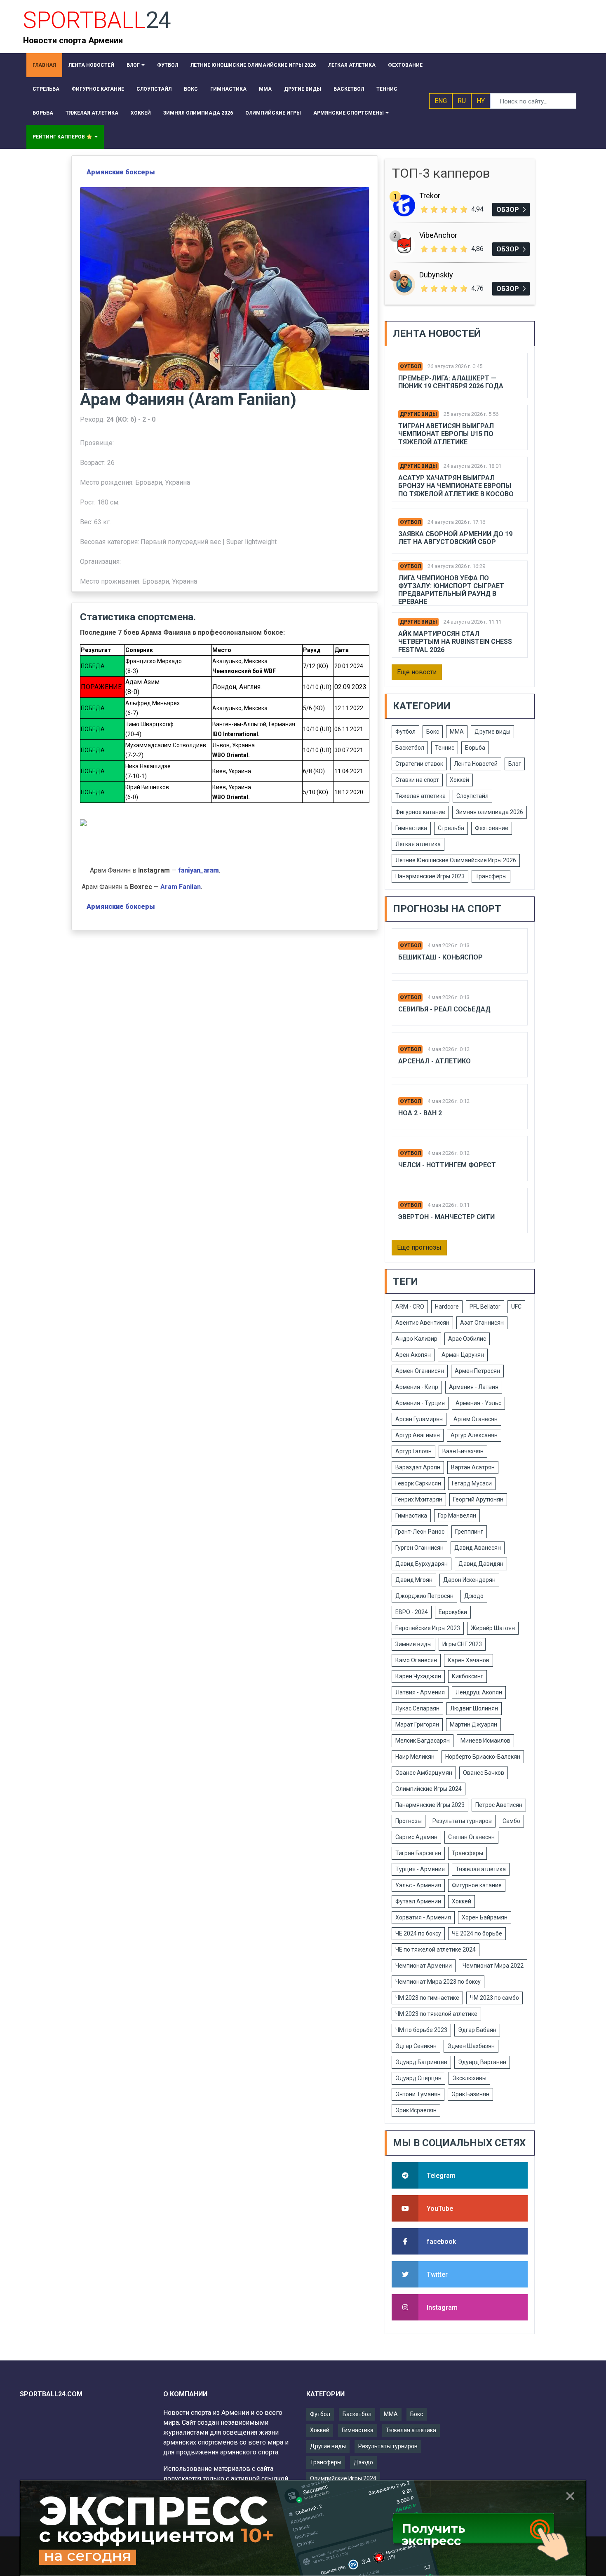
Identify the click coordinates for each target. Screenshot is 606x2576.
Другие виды (418, 414)
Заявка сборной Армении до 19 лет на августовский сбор (455, 538)
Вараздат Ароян (418, 1467)
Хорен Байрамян (485, 1917)
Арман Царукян (463, 1355)
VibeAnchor (438, 235)
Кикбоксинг (467, 1676)
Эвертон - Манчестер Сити (446, 1217)
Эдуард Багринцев (421, 2062)
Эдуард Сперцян (418, 2078)
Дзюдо (474, 1596)
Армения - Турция (420, 1403)
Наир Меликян (415, 1757)
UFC (516, 1307)
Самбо (511, 1821)
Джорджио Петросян (424, 1596)
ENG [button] (441, 101)
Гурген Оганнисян (419, 1548)
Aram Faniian (181, 887)
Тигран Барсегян (418, 1853)
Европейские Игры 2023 (428, 1628)
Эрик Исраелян (416, 2110)
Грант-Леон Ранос (420, 1532)
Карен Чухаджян (418, 1676)
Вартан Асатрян (473, 1467)
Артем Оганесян (476, 1419)
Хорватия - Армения (423, 1917)
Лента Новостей (476, 764)
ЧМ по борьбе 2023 (421, 2030)
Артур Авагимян (418, 1435)
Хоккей (459, 780)
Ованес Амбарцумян (424, 1773)
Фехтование (492, 828)
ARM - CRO (410, 1307)
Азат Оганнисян (482, 1323)
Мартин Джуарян (473, 1724)
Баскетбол (410, 748)
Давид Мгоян (414, 1580)
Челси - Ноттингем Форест (447, 1165)
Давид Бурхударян (422, 1564)
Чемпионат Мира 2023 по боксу (438, 1982)
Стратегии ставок (419, 764)
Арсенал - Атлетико (435, 1061)
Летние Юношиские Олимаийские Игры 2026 (456, 860)
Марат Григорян (417, 1724)
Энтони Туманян (418, 2094)
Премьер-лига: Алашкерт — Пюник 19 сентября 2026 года (451, 382)
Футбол (410, 366)
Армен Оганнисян (420, 1371)
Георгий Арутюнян (478, 1499)
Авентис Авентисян (422, 1323)
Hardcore (447, 1307)
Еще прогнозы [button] (419, 1247)
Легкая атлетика (418, 844)
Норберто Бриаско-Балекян (483, 1757)
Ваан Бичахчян (463, 1451)
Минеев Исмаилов (485, 1741)
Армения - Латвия (474, 1387)
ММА (457, 732)
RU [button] (462, 101)
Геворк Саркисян (418, 1483)
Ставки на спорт (417, 780)
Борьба (475, 748)
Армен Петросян (477, 1371)
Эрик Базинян (470, 2094)
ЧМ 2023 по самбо (494, 1998)
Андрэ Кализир (416, 1339)
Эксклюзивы (469, 2078)
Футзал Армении (418, 1901)
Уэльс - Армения (418, 1885)
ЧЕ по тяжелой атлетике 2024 (436, 1950)
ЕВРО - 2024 (412, 1612)
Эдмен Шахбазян (471, 2046)
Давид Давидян (481, 1564)
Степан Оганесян (471, 1837)
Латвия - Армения (420, 1692)
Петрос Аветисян (499, 1805)
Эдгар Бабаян (477, 2030)
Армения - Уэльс (478, 1403)
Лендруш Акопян (479, 1692)
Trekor (430, 196)
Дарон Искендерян (469, 1580)
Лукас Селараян (417, 1708)
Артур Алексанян (474, 1435)
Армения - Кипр (417, 1387)
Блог (515, 764)
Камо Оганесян (416, 1660)
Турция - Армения (420, 1869)
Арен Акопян (413, 1355)
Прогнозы (409, 1821)
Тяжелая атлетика (420, 796)
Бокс (433, 732)
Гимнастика (411, 828)
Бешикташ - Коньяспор (440, 957)
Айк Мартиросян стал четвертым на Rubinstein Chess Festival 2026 (455, 642)
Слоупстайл (472, 796)
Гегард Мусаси (472, 1483)
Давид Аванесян (478, 1548)
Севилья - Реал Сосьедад (444, 1009)
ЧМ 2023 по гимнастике (427, 1998)
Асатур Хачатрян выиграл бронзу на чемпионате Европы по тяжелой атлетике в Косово (456, 486)
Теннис (445, 748)
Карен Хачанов (469, 1660)
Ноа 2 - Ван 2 (420, 1113)
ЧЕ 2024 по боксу (418, 1933)
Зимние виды (413, 1644)
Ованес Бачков (484, 1773)
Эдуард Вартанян (482, 2062)
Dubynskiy (436, 275)
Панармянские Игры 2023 (430, 876)
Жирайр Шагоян (493, 1628)
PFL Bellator (485, 1307)
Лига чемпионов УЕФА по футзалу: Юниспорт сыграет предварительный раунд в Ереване (451, 590)
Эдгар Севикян (416, 2046)
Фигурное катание (420, 812)
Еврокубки (453, 1612)
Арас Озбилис (467, 1339)
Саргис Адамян (416, 1837)
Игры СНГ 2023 (462, 1644)
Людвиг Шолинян (474, 1708)
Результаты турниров (462, 1821)
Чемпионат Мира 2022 (493, 1966)
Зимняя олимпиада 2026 (490, 812)
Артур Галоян (413, 1451)
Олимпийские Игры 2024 (429, 1789)
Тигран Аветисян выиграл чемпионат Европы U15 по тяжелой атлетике (446, 434)
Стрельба (451, 828)
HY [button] (481, 101)
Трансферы (491, 876)
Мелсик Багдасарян (423, 1741)
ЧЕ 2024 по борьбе (477, 1933)
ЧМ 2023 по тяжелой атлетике (436, 2014)
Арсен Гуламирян (419, 1419)
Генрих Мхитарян (419, 1499)
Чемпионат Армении (424, 1966)
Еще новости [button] (417, 672)
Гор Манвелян (457, 1516)
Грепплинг (469, 1532)
